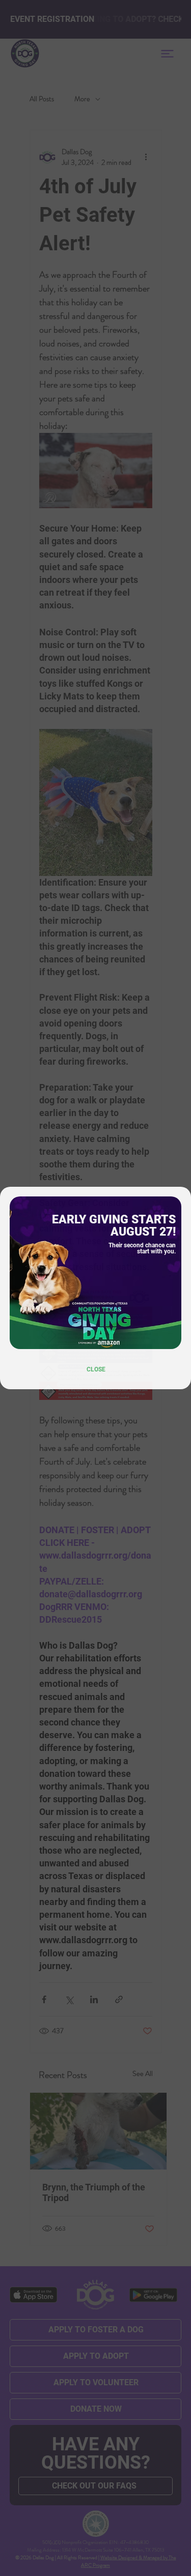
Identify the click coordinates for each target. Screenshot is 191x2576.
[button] (96, 1369)
